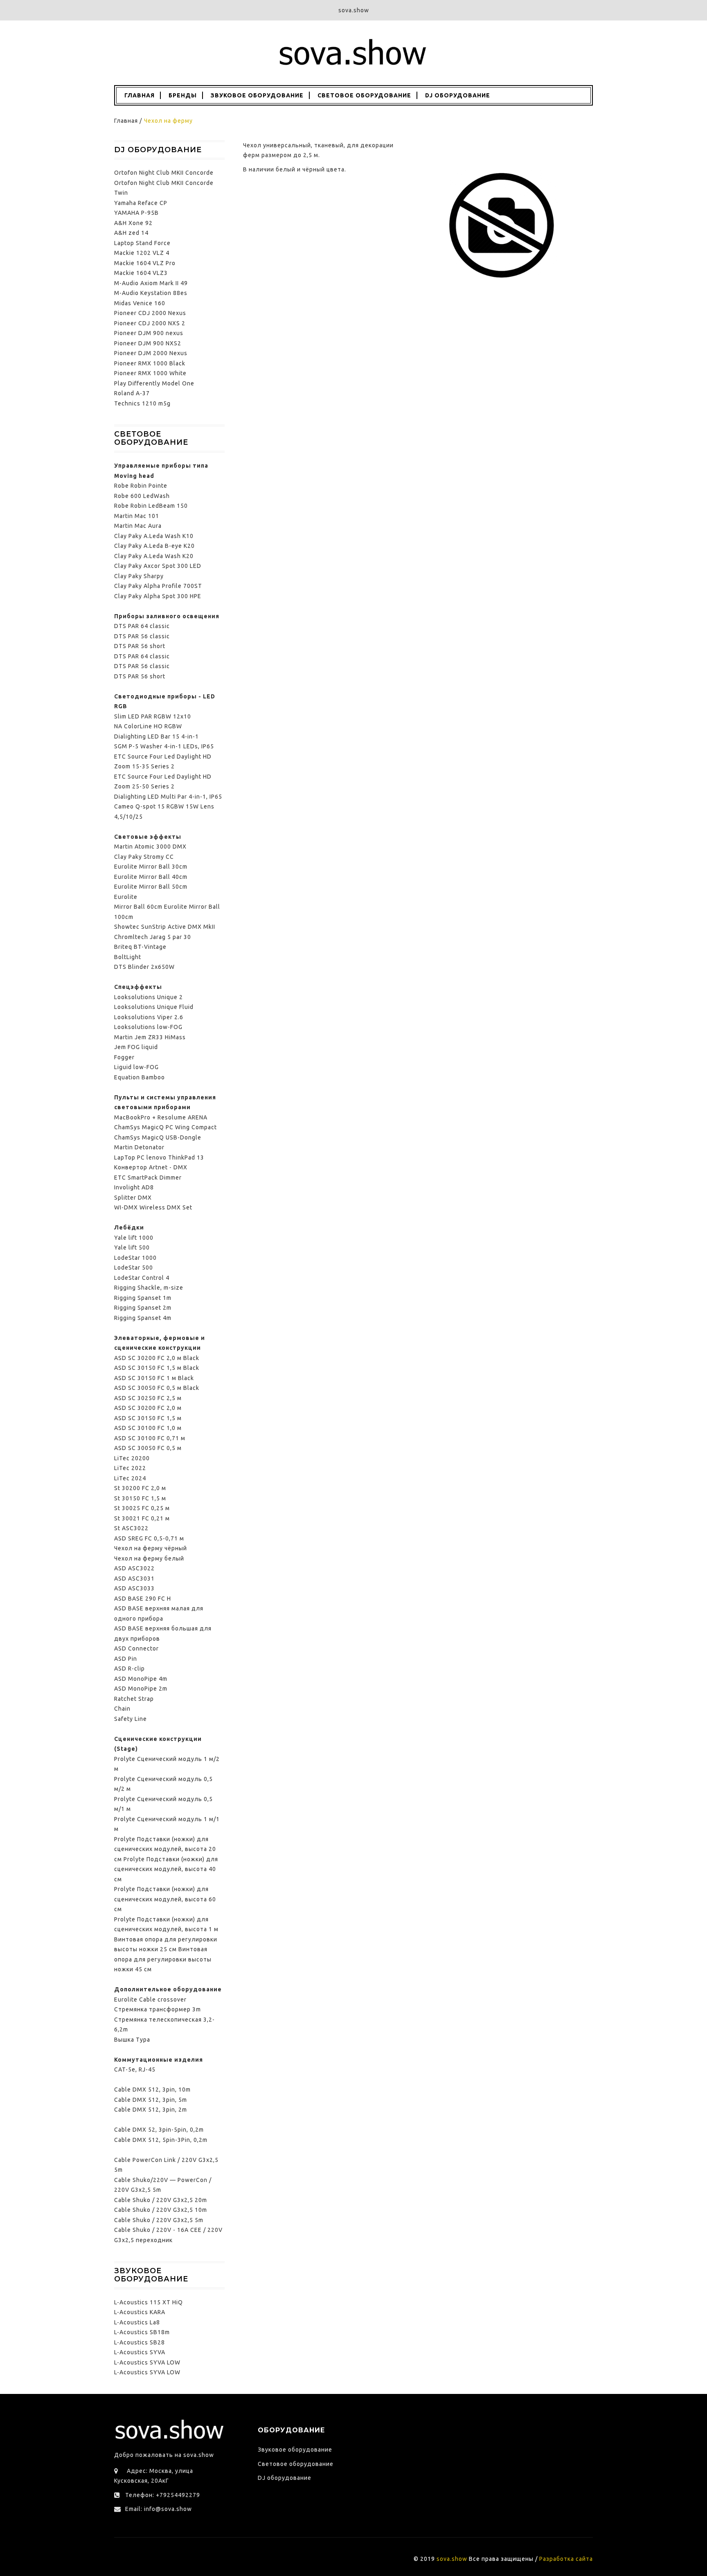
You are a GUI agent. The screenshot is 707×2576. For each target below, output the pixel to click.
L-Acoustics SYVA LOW (147, 2362)
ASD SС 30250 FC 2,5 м (148, 1398)
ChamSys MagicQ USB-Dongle (158, 1137)
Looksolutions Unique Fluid (154, 1007)
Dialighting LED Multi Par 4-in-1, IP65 (168, 797)
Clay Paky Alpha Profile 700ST (158, 586)
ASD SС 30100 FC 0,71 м (150, 1438)
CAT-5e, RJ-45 (135, 2069)
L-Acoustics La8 (137, 2322)
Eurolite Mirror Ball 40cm (151, 877)
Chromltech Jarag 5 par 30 (153, 937)
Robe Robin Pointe (141, 486)
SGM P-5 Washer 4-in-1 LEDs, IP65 (164, 746)
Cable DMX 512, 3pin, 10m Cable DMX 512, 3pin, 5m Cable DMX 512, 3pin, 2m (152, 2100)
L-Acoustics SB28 (140, 2342)
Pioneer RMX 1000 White (150, 373)
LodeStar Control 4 (142, 1278)
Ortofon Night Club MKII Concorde (164, 173)
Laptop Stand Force (142, 243)
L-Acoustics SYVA (140, 2352)
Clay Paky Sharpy (139, 576)
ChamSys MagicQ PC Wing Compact (165, 1127)
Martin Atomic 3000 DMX (150, 847)
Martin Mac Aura (138, 526)
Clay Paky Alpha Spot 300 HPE (158, 596)
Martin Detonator (139, 1147)
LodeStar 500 (134, 1268)
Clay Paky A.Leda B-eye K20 (154, 546)
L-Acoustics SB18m (142, 2332)
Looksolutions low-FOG (148, 1027)
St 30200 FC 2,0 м (140, 1488)
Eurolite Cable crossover (150, 2000)
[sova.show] (353, 52)
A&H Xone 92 (133, 223)
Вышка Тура (132, 2040)
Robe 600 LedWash (142, 496)
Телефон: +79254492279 (163, 2495)
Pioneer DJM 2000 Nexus (151, 353)
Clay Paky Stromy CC (144, 857)
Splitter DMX (133, 1198)
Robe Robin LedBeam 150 (151, 506)
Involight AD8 (134, 1187)
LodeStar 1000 (135, 1258)
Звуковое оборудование (257, 95)
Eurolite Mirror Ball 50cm (151, 887)
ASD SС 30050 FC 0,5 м (148, 1448)
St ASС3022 (131, 1528)
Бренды (183, 95)
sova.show (452, 2559)
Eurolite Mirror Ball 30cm (151, 867)
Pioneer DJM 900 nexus (149, 333)
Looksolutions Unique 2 (149, 997)
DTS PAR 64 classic (142, 626)
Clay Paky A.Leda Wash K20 (154, 556)
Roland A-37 (132, 393)
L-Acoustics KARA (140, 2312)
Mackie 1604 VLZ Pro (145, 263)
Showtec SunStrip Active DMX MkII (165, 927)
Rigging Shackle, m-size (149, 1288)
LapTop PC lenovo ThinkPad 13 (159, 1157)
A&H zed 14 (131, 233)
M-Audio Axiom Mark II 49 (151, 283)
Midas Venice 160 (140, 303)
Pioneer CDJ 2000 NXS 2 (150, 323)
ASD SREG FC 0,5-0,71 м (149, 1538)
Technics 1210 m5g (142, 403)
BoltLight (128, 957)
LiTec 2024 (130, 1478)
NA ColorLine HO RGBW (148, 726)
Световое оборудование (364, 95)
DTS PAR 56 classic (142, 636)
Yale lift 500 (132, 1247)
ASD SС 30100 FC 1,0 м (148, 1428)
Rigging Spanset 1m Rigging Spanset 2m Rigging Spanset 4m (143, 1308)
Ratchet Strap (134, 1699)
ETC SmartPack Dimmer (148, 1178)
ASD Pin (126, 1659)
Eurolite (126, 897)
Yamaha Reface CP (141, 203)
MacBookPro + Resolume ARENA (161, 1117)
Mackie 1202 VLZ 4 (142, 253)
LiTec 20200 (132, 1458)
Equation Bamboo (140, 1077)
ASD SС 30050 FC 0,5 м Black (157, 1388)
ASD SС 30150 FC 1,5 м (148, 1418)
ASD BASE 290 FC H (143, 1599)
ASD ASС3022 (134, 1568)
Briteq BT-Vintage (140, 947)
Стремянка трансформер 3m (158, 2009)
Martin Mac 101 (137, 516)
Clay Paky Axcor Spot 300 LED (158, 566)
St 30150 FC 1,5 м (140, 1498)
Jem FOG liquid (136, 1047)
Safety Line (131, 1719)
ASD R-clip (129, 1669)
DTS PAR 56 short (140, 646)
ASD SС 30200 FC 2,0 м (148, 1408)
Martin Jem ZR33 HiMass (150, 1037)
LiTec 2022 (130, 1468)
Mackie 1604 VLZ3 (141, 273)
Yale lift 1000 (134, 1238)
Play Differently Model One (154, 383)
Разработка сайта (566, 2559)
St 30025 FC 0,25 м (142, 1508)
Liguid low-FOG (136, 1067)
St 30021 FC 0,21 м (142, 1518)
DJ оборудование (458, 95)
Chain (122, 1709)
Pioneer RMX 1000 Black (150, 363)
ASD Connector (136, 1648)
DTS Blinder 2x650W (144, 967)
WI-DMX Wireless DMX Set (153, 1207)
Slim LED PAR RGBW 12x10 (153, 716)
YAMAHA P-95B (136, 213)
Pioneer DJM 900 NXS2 (148, 343)
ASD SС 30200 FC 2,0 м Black (157, 1358)
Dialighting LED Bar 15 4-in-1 (156, 736)
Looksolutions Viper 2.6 (149, 1017)
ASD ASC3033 (134, 1588)
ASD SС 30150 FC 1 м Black (154, 1378)
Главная (139, 95)
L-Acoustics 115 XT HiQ (149, 2302)
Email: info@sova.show (159, 2509)
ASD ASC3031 (134, 1578)
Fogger (124, 1057)
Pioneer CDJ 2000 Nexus (150, 313)
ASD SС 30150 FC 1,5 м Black (157, 1368)
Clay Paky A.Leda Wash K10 (154, 536)
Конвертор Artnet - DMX (151, 1167)
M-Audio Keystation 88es (151, 293)
